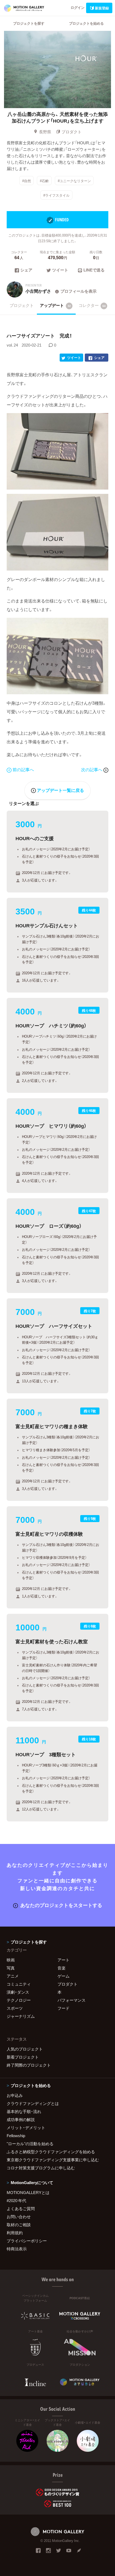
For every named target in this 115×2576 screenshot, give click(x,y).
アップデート (55, 305)
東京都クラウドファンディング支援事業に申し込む (53, 2160)
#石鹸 (44, 181)
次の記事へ (92, 769)
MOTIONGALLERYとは (28, 2192)
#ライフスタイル (56, 195)
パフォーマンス (72, 2000)
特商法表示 (17, 2249)
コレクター (92, 305)
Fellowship (16, 2136)
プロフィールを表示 (78, 291)
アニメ (13, 1976)
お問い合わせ (19, 2217)
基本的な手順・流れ (24, 2111)
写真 (11, 1968)
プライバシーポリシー (27, 2241)
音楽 (62, 1968)
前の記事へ (23, 769)
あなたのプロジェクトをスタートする (61, 1905)
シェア (26, 270)
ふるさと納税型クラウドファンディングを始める (51, 2152)
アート (64, 1960)
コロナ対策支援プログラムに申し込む (41, 2168)
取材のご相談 (19, 2225)
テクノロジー (19, 2000)
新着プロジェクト (23, 2057)
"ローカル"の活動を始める (30, 2144)
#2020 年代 (16, 2200)
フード (64, 2008)
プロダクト (72, 132)
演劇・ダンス (18, 1992)
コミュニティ (19, 1984)
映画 (11, 1960)
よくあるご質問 (21, 2208)
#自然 (27, 181)
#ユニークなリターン (74, 181)
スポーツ (15, 2008)
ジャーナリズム (21, 2016)
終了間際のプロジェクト (29, 2065)
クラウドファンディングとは (33, 2103)
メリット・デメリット (26, 2127)
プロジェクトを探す (29, 23)
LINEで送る (94, 270)
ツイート (60, 270)
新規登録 (102, 8)
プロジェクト (22, 305)
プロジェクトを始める (86, 23)
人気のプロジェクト (25, 2049)
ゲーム (64, 1976)
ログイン (78, 7)
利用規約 (15, 2233)
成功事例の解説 (21, 2119)
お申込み (15, 2095)
